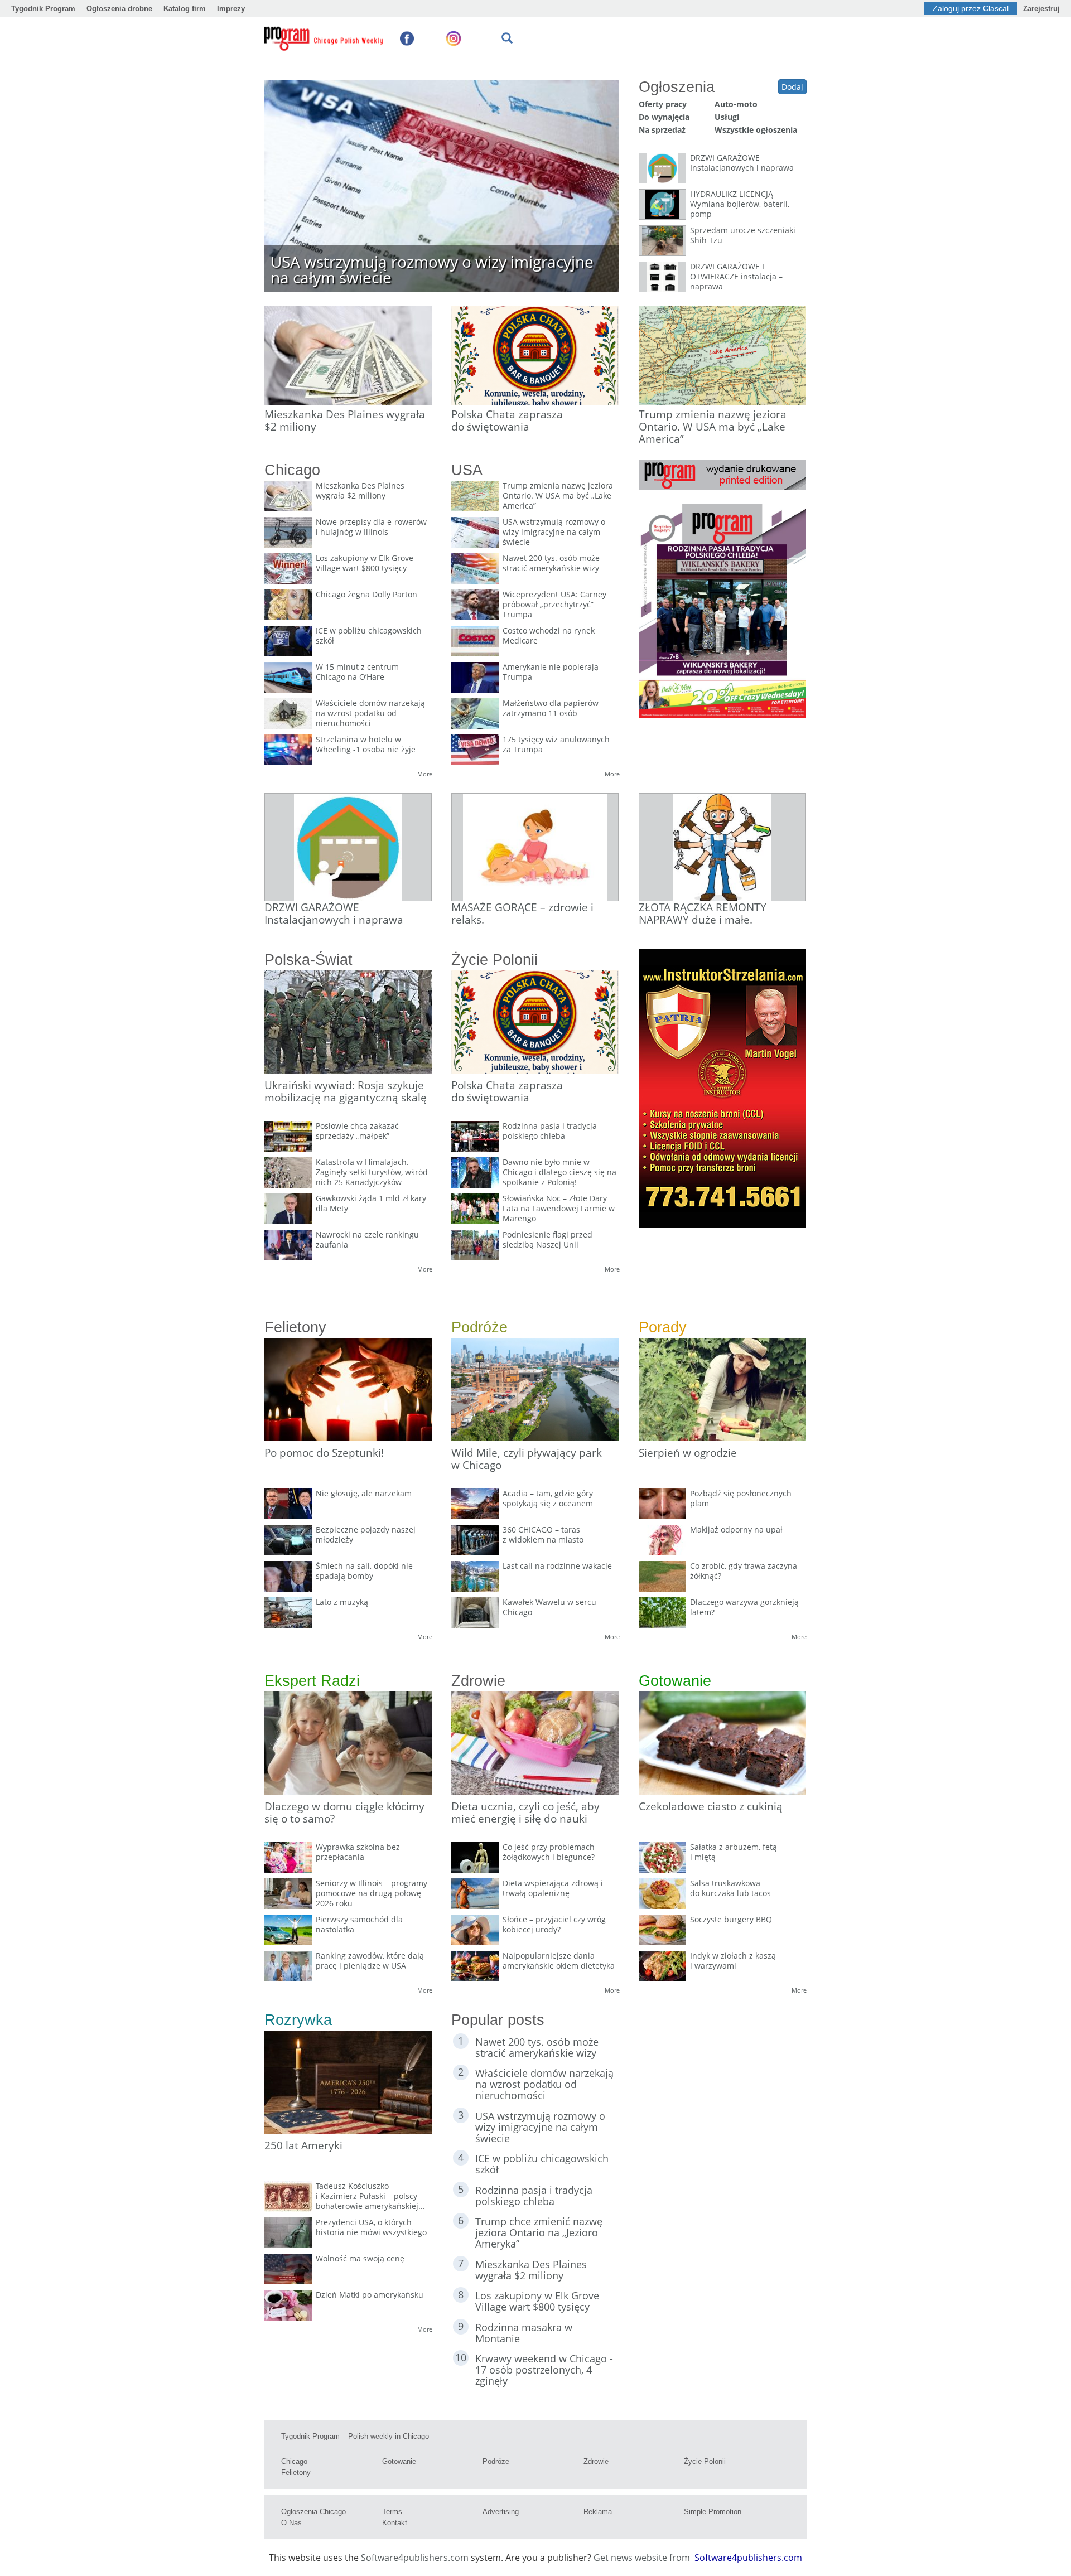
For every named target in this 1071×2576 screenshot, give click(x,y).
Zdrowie (596, 2461)
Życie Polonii (705, 2461)
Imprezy (231, 9)
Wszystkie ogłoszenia (756, 130)
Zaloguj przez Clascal (971, 8)
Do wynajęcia (664, 117)
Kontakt (395, 2523)
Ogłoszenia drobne (119, 9)
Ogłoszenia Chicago (313, 2512)
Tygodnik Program (43, 9)
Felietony (296, 2473)
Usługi (727, 117)
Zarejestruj (1041, 9)
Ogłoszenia (677, 87)
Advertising (501, 2512)
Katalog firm (185, 9)
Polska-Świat (308, 960)
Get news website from (643, 2558)
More (425, 774)
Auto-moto (736, 104)
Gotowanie (399, 2461)
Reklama (598, 2512)
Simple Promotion (713, 2512)
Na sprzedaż (662, 130)
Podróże (496, 2461)
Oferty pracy (663, 104)
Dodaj (792, 87)
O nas (291, 2523)
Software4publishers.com (415, 2558)
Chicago (294, 2461)
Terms (392, 2512)
